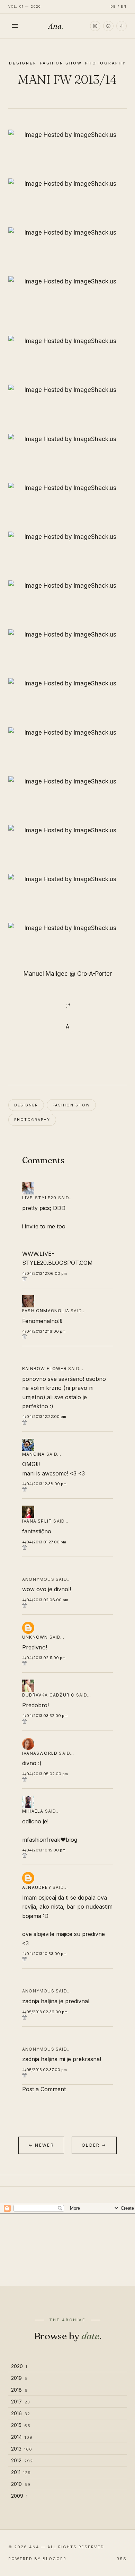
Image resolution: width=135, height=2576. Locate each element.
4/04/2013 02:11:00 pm (44, 1658)
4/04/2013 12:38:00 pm (44, 1484)
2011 (21, 2472)
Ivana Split (37, 1521)
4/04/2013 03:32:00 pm (45, 1716)
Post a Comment (44, 2089)
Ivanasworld (40, 1753)
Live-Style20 (39, 1198)
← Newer (41, 2145)
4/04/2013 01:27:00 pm (44, 1542)
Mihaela (33, 1811)
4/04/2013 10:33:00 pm (44, 1954)
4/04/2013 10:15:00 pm (44, 1850)
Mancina (33, 1454)
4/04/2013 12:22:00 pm (44, 1417)
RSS (122, 2559)
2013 (22, 2449)
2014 (22, 2437)
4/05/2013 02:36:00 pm (45, 2012)
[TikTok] (121, 26)
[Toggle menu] (15, 26)
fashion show (61, 63)
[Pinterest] (108, 26)
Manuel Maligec (46, 974)
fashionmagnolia (46, 1311)
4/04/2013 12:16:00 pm (44, 1331)
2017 (21, 2402)
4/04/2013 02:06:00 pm (45, 1600)
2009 (19, 2496)
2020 (19, 2366)
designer (23, 63)
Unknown (35, 1637)
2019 (19, 2378)
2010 (21, 2484)
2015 (21, 2425)
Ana (56, 26)
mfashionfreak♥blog (50, 1840)
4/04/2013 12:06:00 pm (44, 1273)
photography (105, 63)
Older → (94, 2145)
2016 (21, 2413)
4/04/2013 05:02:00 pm (45, 1774)
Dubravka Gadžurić (48, 1695)
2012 (22, 2460)
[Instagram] (95, 26)
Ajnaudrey (37, 1887)
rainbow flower (44, 1369)
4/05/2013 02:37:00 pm (44, 2070)
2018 (19, 2390)
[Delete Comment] (67, 1279)
